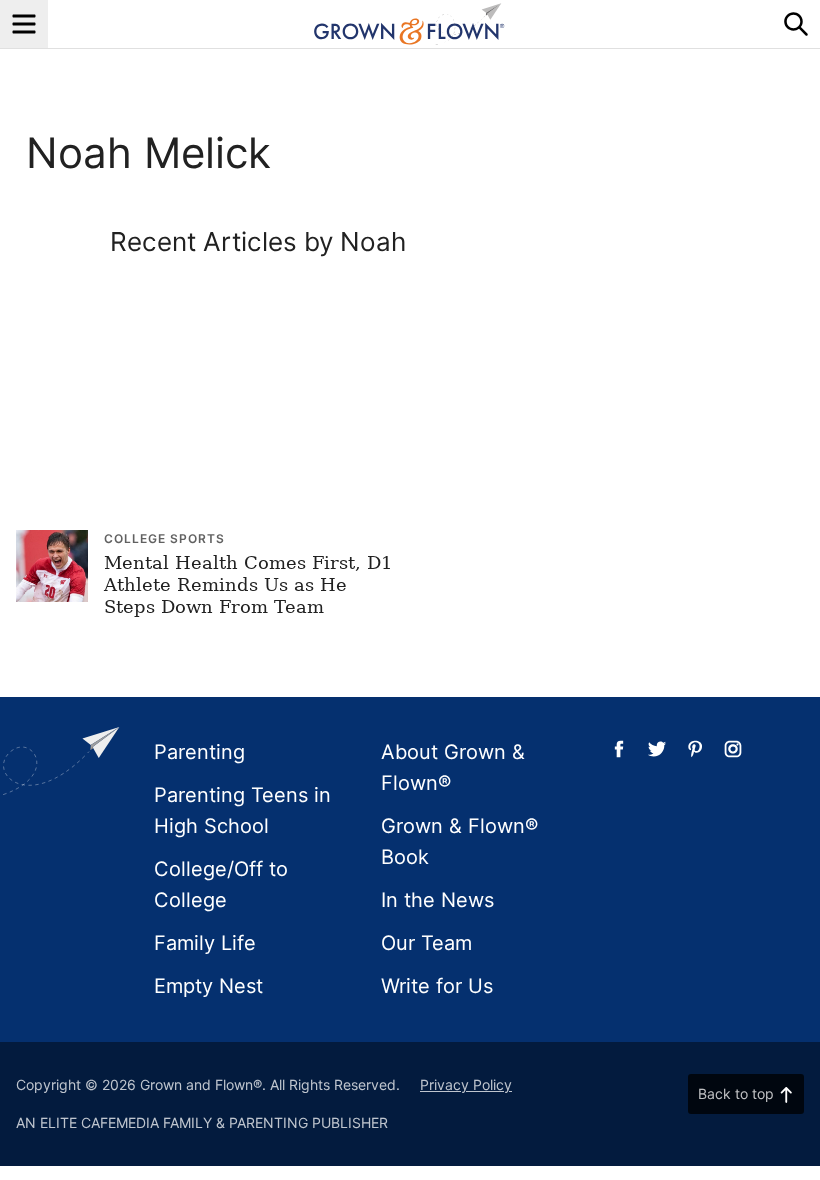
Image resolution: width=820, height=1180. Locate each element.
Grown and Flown (410, 24)
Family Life (205, 943)
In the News (437, 900)
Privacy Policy (466, 1084)
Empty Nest (208, 986)
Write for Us (437, 986)
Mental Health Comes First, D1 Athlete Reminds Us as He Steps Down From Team (248, 584)
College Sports (164, 538)
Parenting (199, 752)
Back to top (736, 1093)
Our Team (426, 943)
